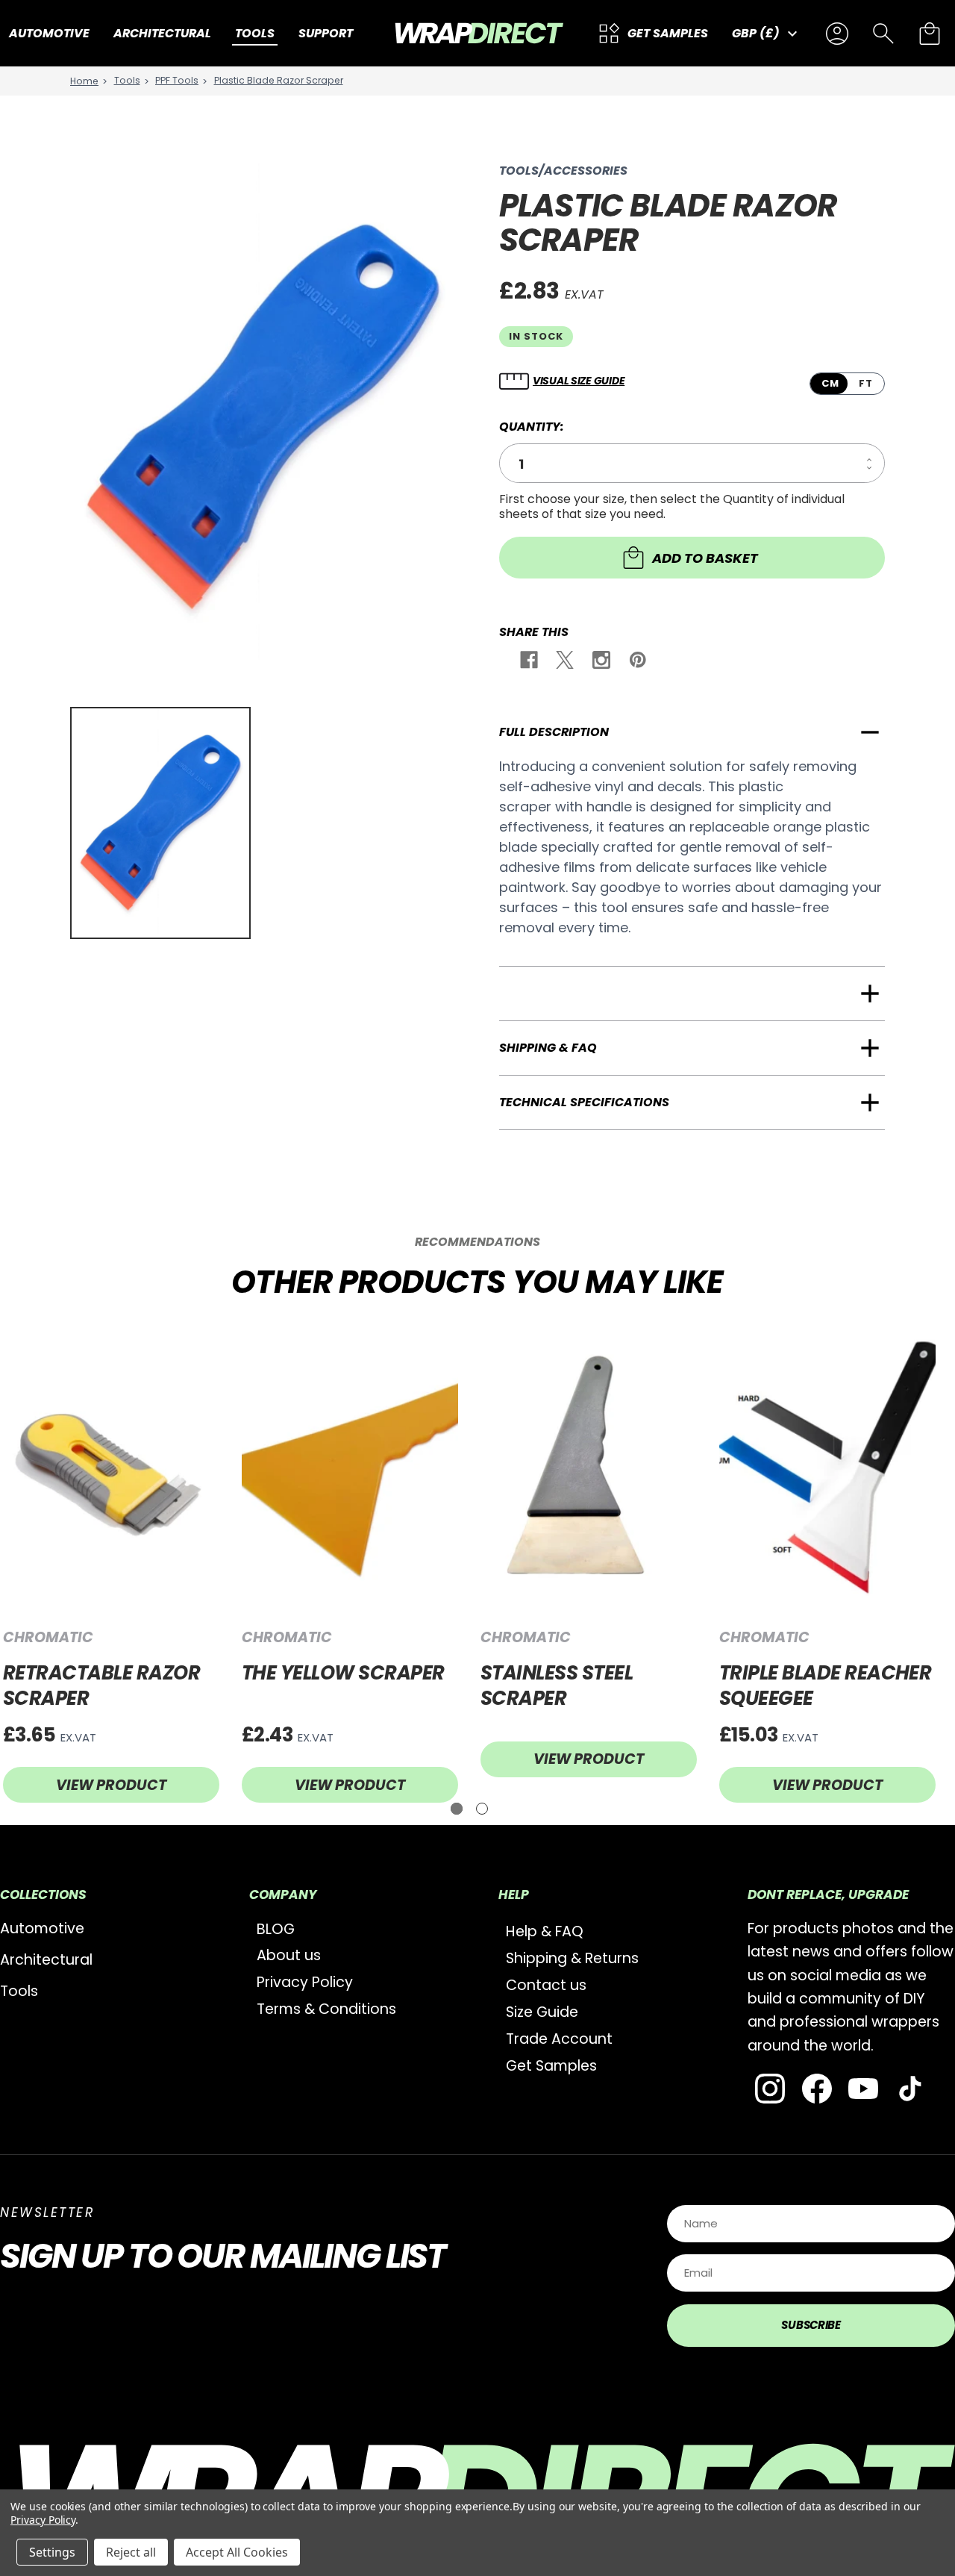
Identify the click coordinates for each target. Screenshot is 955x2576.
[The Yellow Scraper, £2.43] (350, 1469)
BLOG (276, 1929)
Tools (19, 1991)
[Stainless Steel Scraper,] (589, 1469)
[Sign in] (837, 34)
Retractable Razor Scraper (101, 1686)
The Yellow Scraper (343, 1673)
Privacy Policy (305, 1982)
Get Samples (551, 2066)
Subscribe (811, 2325)
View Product (111, 1785)
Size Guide (542, 2012)
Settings (52, 2552)
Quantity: (532, 427)
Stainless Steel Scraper (557, 1686)
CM (830, 383)
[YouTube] (863, 2089)
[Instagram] (600, 662)
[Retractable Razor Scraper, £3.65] (111, 1469)
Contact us (546, 1985)
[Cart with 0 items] (930, 34)
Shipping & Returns (572, 1958)
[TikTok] (910, 2089)
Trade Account (559, 2039)
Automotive (42, 1928)
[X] (564, 662)
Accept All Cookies (237, 2552)
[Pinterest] (637, 662)
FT (866, 383)
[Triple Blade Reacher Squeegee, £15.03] (827, 1469)
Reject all (131, 2552)
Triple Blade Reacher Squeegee (826, 1686)
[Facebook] (528, 662)
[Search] (883, 34)
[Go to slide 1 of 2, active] (457, 1809)
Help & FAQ (545, 1931)
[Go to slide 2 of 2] (482, 1809)
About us (289, 1955)
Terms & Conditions (326, 2009)
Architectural (46, 1960)
